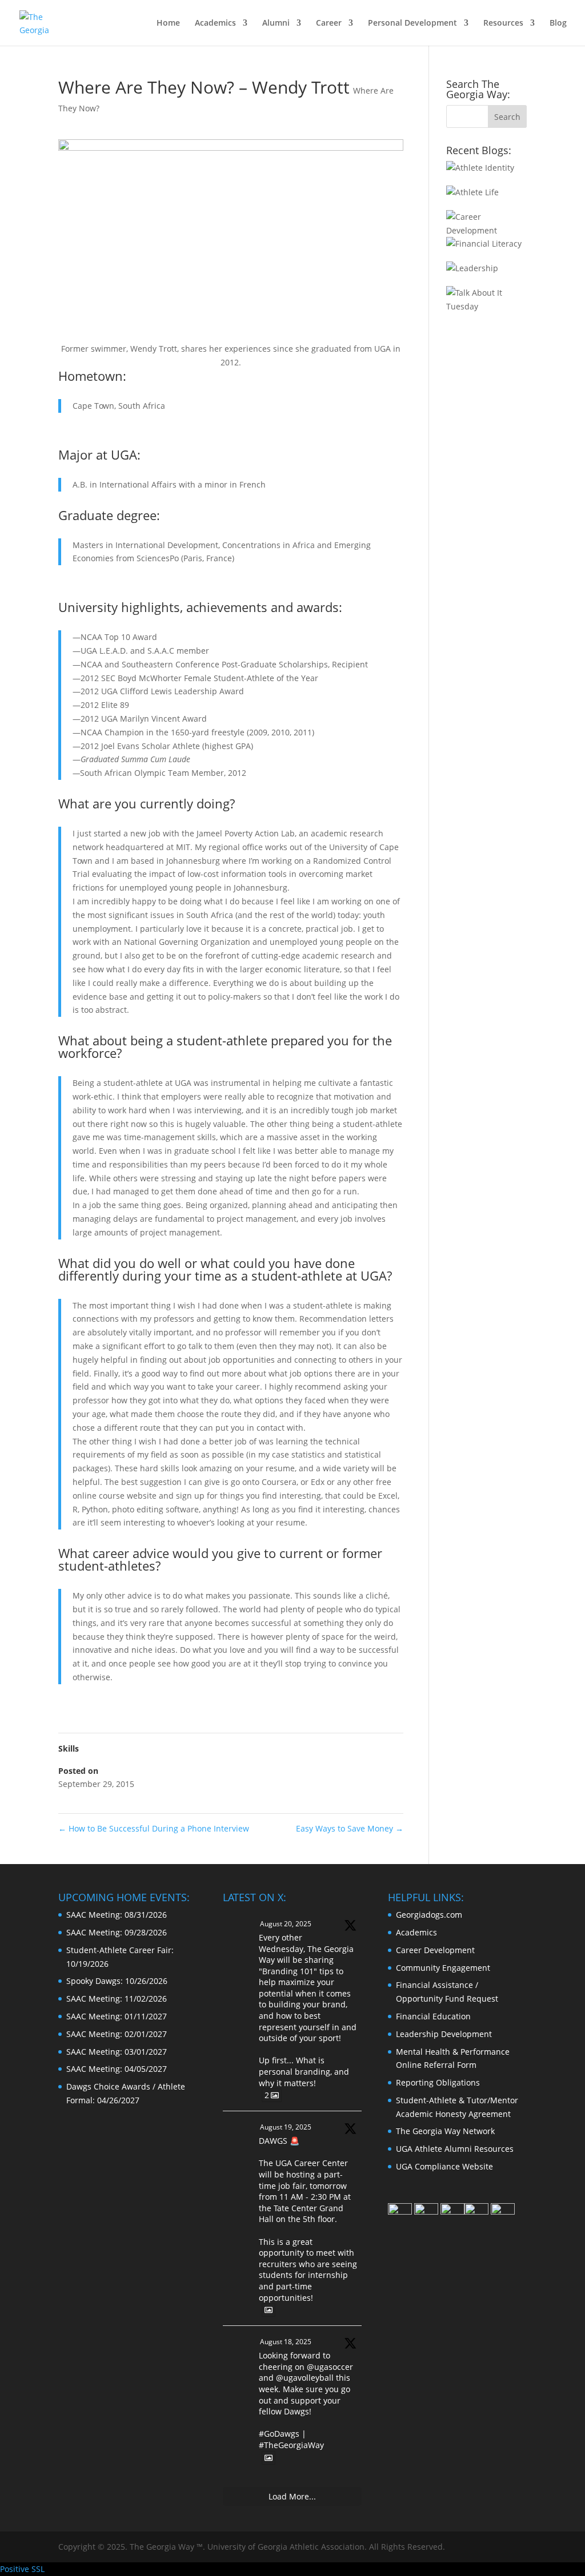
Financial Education (433, 2016)
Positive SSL (22, 2569)
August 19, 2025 (286, 2127)
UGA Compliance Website (444, 2166)
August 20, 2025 (286, 1924)
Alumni (276, 23)
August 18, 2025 (286, 2342)
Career (329, 23)
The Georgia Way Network (445, 2131)
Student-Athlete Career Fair (119, 1950)
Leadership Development (444, 2034)
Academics (215, 23)
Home (168, 23)
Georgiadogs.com (429, 1915)
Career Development (435, 1950)
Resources (503, 23)
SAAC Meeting (93, 1915)
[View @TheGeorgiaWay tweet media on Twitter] (269, 2310)
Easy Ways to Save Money (350, 1828)
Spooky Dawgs (93, 1981)
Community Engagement (443, 1968)
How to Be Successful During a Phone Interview (154, 1828)
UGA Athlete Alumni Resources (455, 2149)
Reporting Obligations (438, 2082)
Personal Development (412, 23)
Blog (558, 23)
